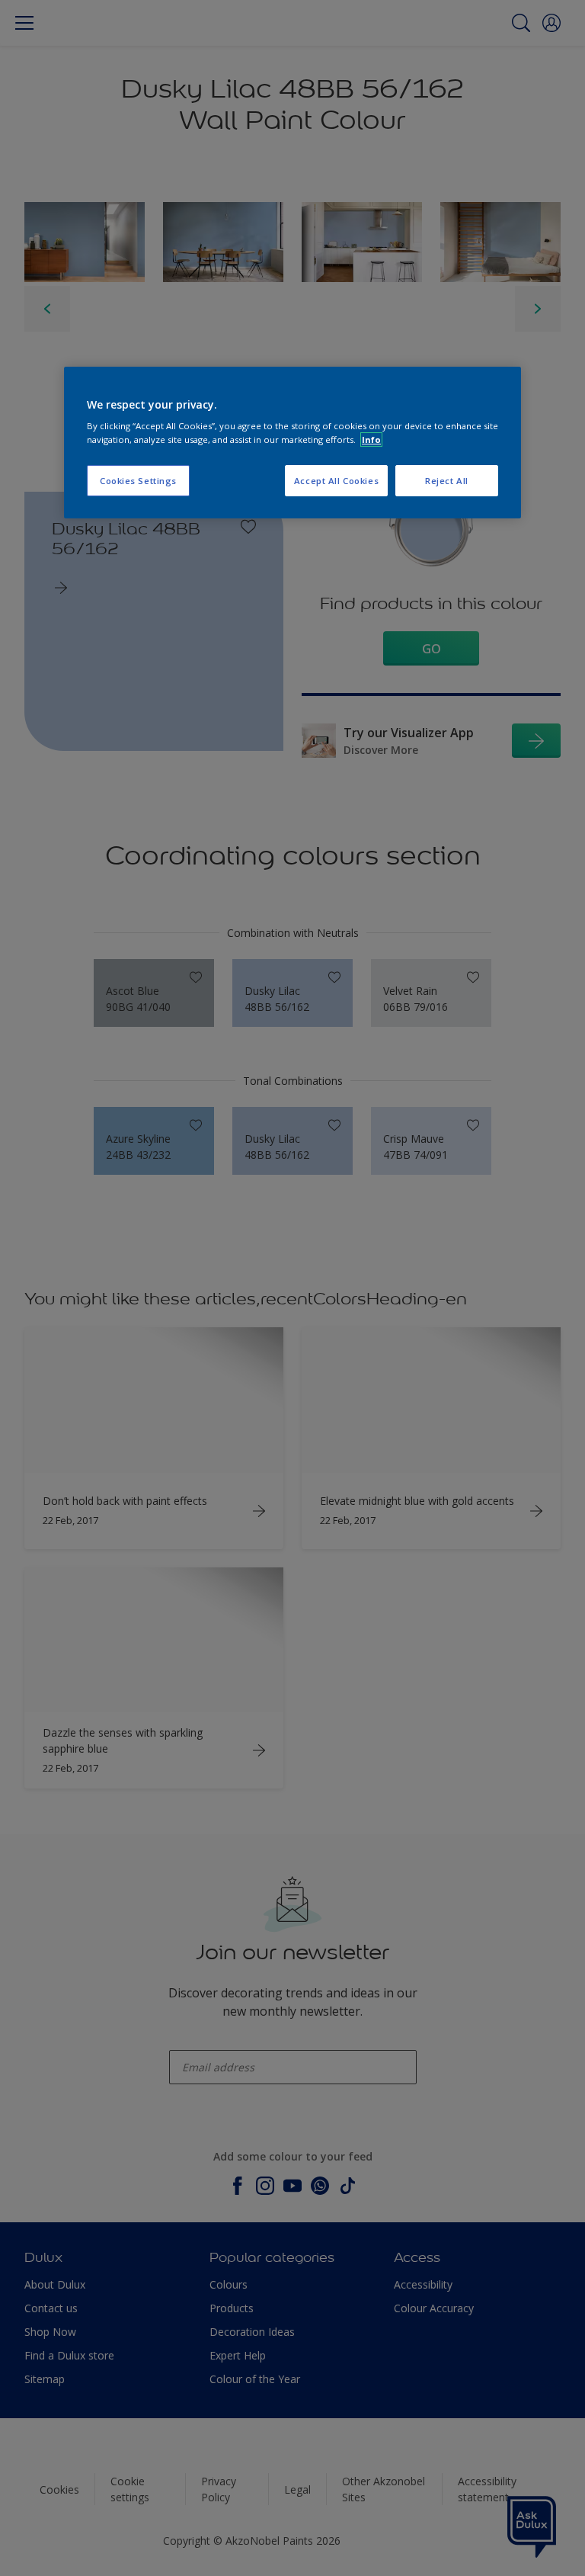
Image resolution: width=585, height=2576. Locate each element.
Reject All (447, 481)
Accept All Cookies (336, 481)
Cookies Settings (138, 481)
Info (371, 439)
